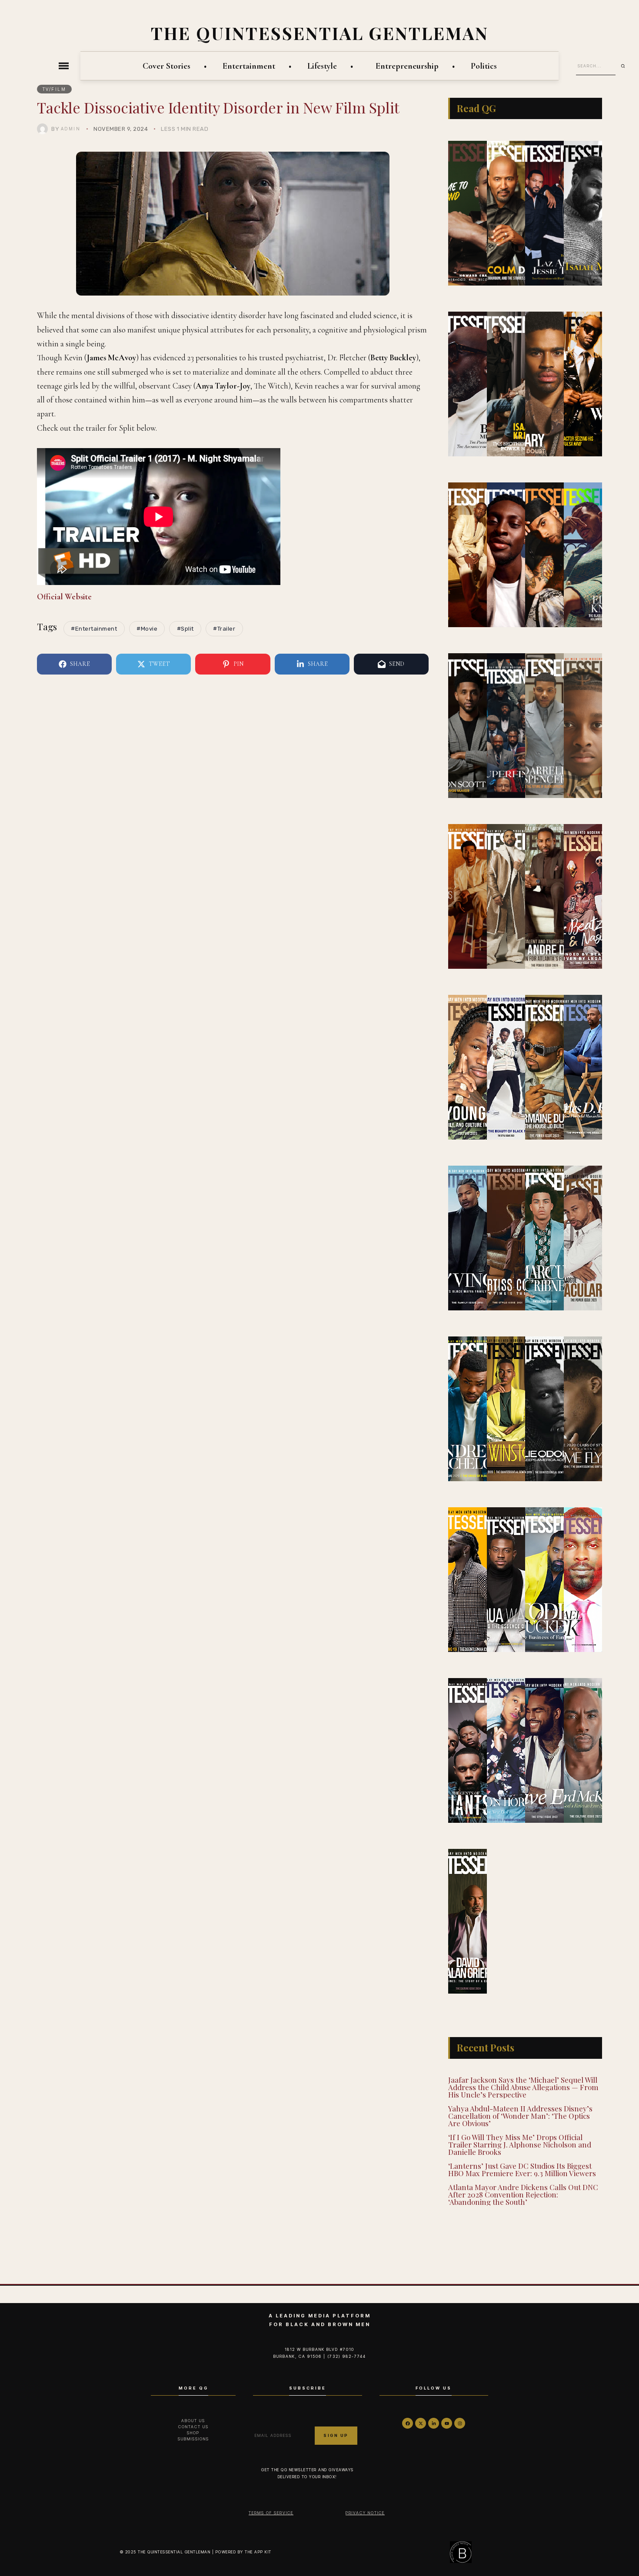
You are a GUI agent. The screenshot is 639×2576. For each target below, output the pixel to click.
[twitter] (421, 2423)
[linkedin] (434, 2423)
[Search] (626, 66)
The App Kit (258, 2552)
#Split (185, 629)
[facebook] (408, 2423)
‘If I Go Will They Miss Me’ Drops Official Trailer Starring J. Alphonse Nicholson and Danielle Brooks (520, 2144)
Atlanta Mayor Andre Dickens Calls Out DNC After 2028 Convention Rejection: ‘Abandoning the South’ (523, 2194)
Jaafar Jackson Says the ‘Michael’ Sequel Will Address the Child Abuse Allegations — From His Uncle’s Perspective (523, 2087)
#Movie (147, 629)
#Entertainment (94, 629)
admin (71, 129)
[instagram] (460, 2423)
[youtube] (447, 2423)
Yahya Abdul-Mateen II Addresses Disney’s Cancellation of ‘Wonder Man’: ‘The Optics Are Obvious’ (520, 2116)
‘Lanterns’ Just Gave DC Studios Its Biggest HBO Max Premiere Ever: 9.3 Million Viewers (522, 2169)
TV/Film (55, 89)
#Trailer (224, 629)
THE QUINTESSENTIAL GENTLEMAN (320, 33)
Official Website (64, 597)
